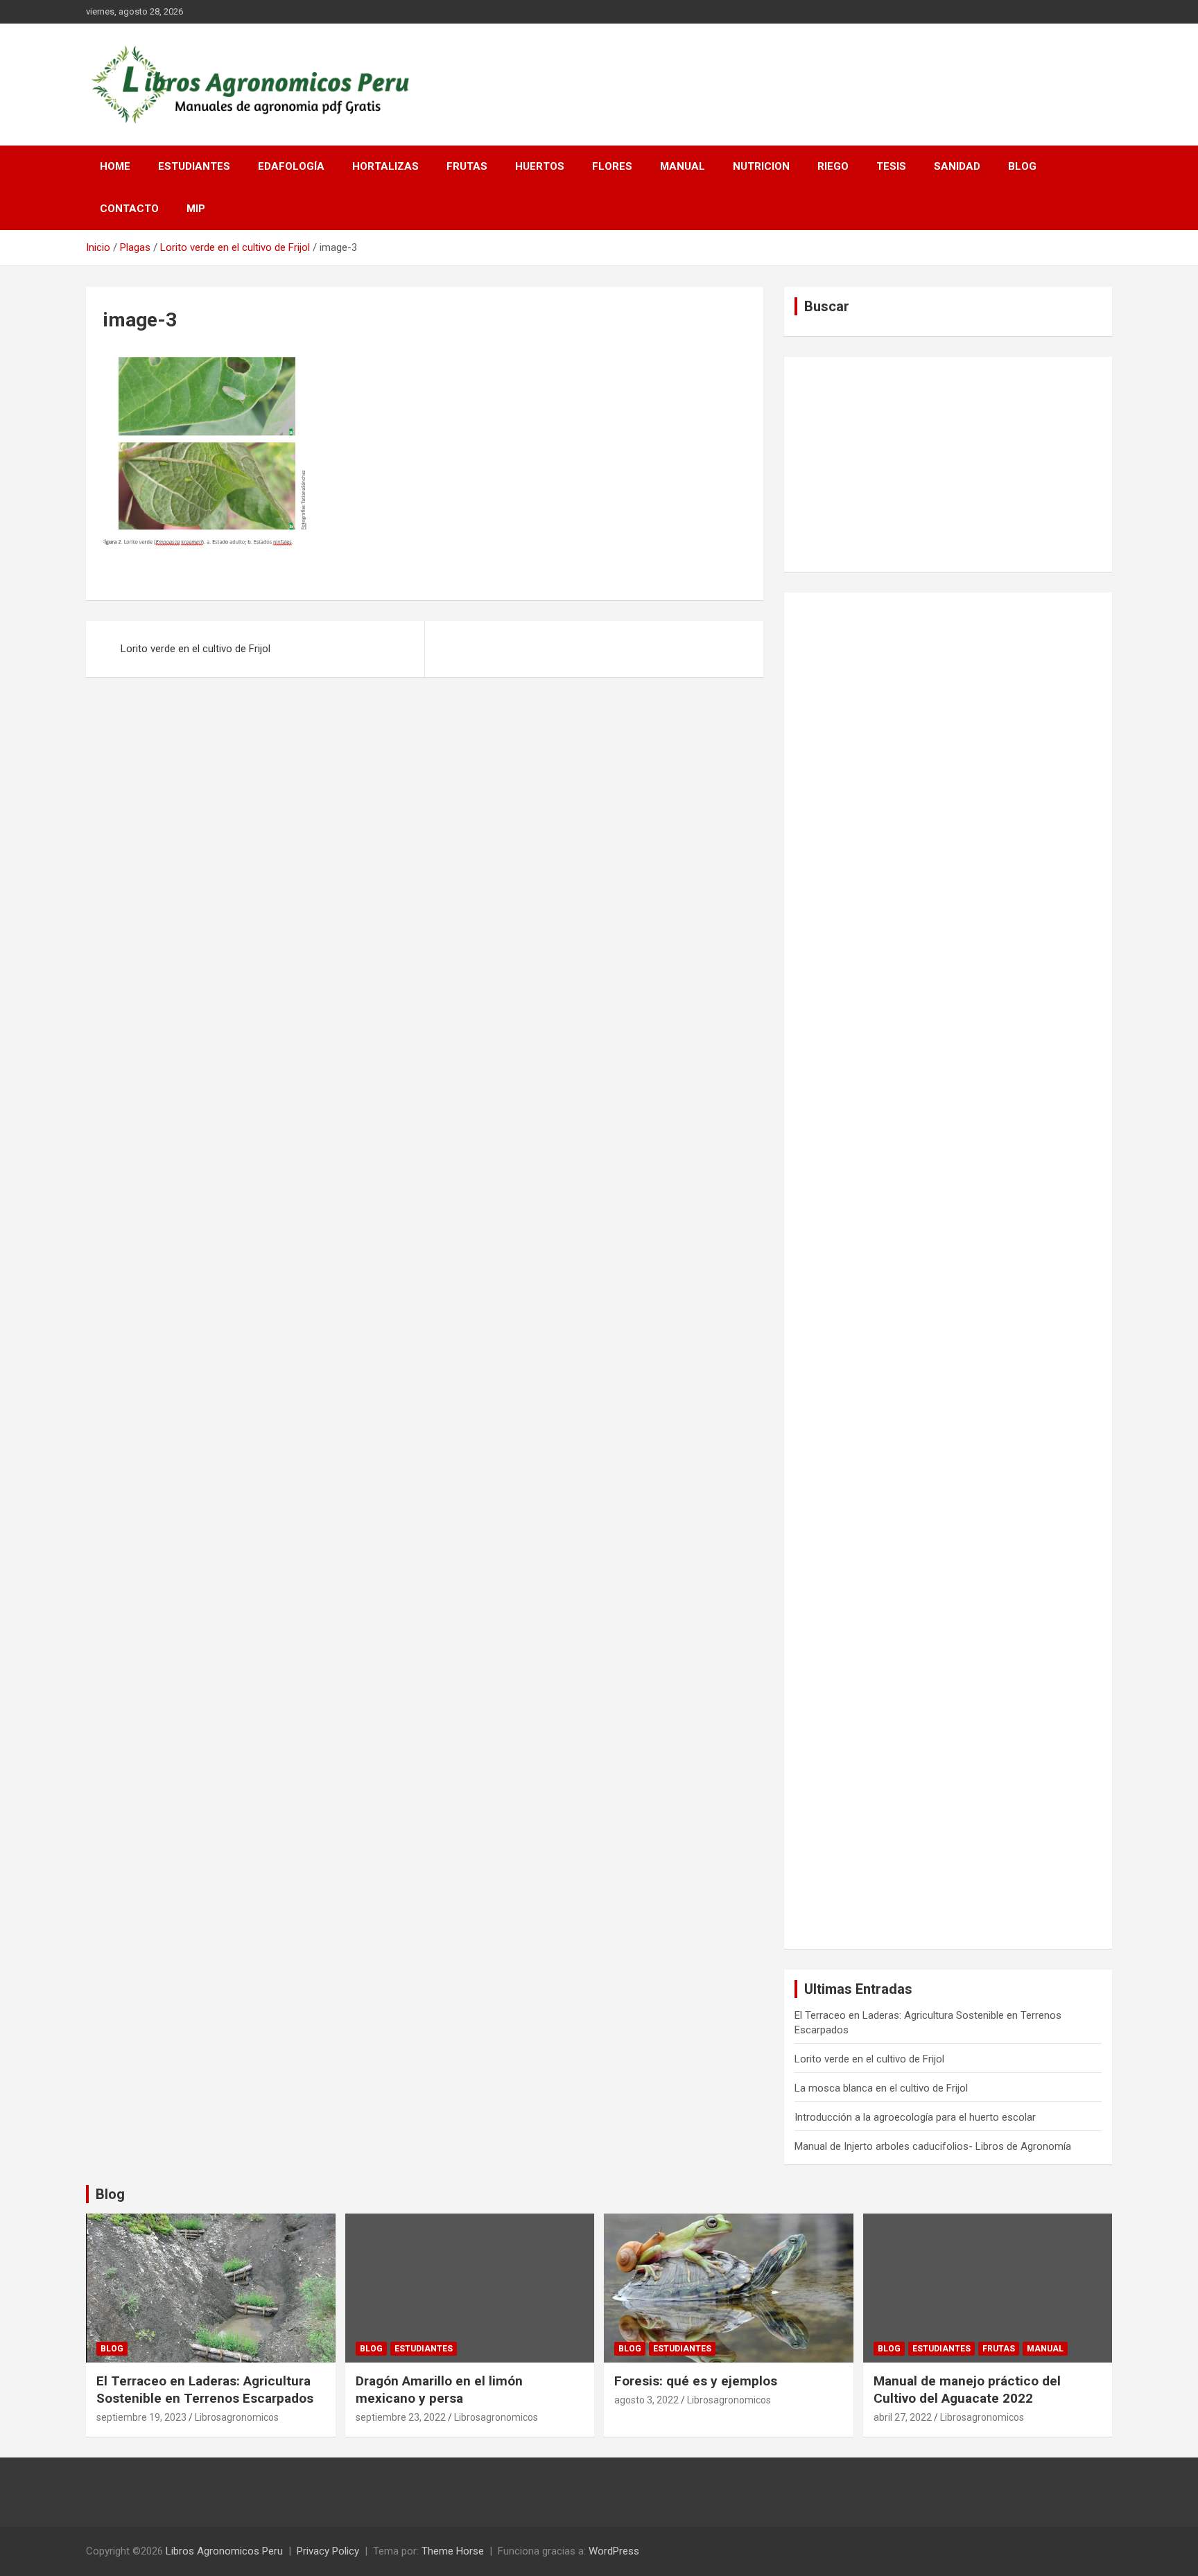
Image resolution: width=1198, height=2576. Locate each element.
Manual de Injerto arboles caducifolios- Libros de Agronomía (933, 2146)
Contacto (129, 209)
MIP (196, 209)
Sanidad (957, 166)
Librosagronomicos (237, 2417)
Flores (612, 166)
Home (115, 166)
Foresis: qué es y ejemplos (696, 2381)
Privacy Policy (328, 2551)
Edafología (291, 166)
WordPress (614, 2551)
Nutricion (761, 166)
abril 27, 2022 (903, 2417)
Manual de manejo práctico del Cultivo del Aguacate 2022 (967, 2390)
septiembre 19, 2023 (141, 2417)
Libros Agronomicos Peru (224, 2551)
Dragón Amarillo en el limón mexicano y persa (439, 2390)
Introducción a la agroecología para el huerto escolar (915, 2117)
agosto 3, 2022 (646, 2400)
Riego (833, 166)
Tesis (891, 166)
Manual (683, 166)
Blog (1022, 166)
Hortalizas (385, 166)
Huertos (540, 166)
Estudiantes (194, 166)
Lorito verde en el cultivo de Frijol (196, 649)
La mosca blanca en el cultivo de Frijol (881, 2088)
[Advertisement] (948, 464)
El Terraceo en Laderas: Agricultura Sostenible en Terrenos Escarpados (205, 2390)
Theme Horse (453, 2551)
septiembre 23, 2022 (401, 2417)
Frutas (467, 166)
